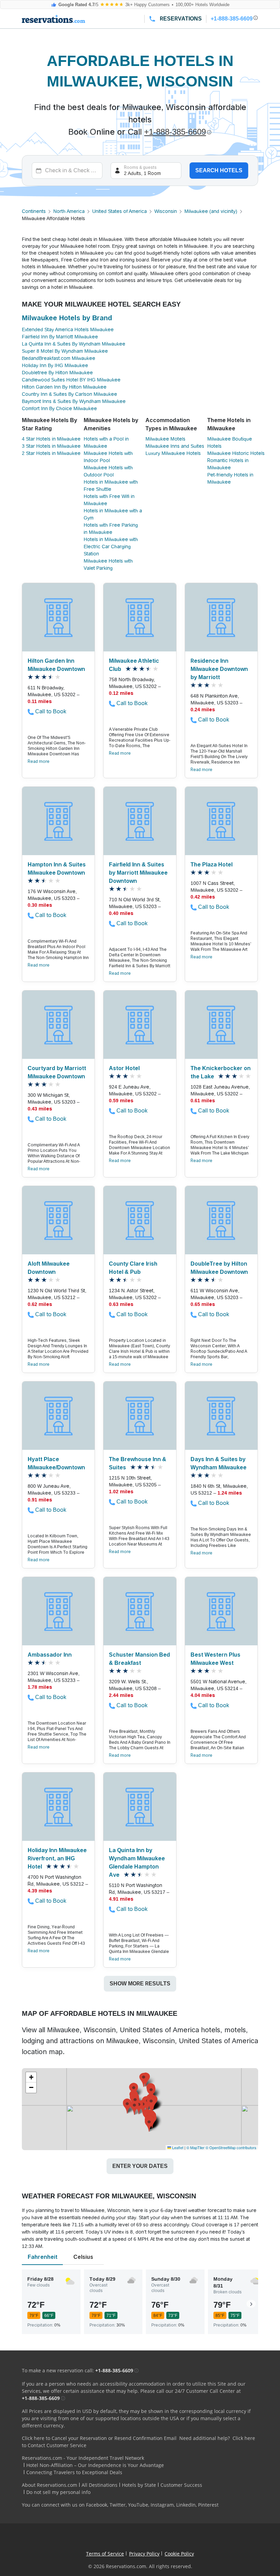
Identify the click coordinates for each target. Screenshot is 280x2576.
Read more (39, 761)
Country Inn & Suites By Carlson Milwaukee (69, 394)
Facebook (97, 2505)
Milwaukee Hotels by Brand (67, 318)
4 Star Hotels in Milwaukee (51, 439)
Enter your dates (140, 2166)
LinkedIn (186, 2505)
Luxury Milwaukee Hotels (173, 453)
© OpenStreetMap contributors (231, 2147)
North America (69, 211)
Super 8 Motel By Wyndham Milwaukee (65, 351)
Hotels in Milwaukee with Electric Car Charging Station (111, 547)
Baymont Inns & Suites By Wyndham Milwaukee (74, 401)
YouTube (138, 2505)
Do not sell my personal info (58, 2492)
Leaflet (177, 2147)
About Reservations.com (50, 2485)
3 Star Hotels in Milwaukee (51, 446)
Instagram (162, 2505)
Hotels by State (139, 2485)
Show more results (140, 1984)
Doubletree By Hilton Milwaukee (57, 373)
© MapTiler (195, 2147)
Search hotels (219, 170)
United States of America (120, 211)
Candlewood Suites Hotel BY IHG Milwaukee (71, 380)
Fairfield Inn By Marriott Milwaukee (60, 337)
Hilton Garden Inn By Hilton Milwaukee (64, 387)
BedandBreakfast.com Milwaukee (59, 358)
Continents (34, 211)
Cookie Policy (179, 2554)
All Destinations (100, 2485)
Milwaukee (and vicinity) (211, 211)
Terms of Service (105, 2554)
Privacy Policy (144, 2554)
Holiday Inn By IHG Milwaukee (55, 365)
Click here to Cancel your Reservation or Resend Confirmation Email (99, 2438)
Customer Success (181, 2485)
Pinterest (208, 2505)
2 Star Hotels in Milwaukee (51, 453)
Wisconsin (166, 211)
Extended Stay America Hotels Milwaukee (68, 329)
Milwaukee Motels (165, 439)
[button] (151, 2104)
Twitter (118, 2505)
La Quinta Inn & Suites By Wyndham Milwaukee (74, 344)
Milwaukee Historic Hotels (236, 453)
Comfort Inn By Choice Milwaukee (59, 408)
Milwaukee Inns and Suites (175, 446)
